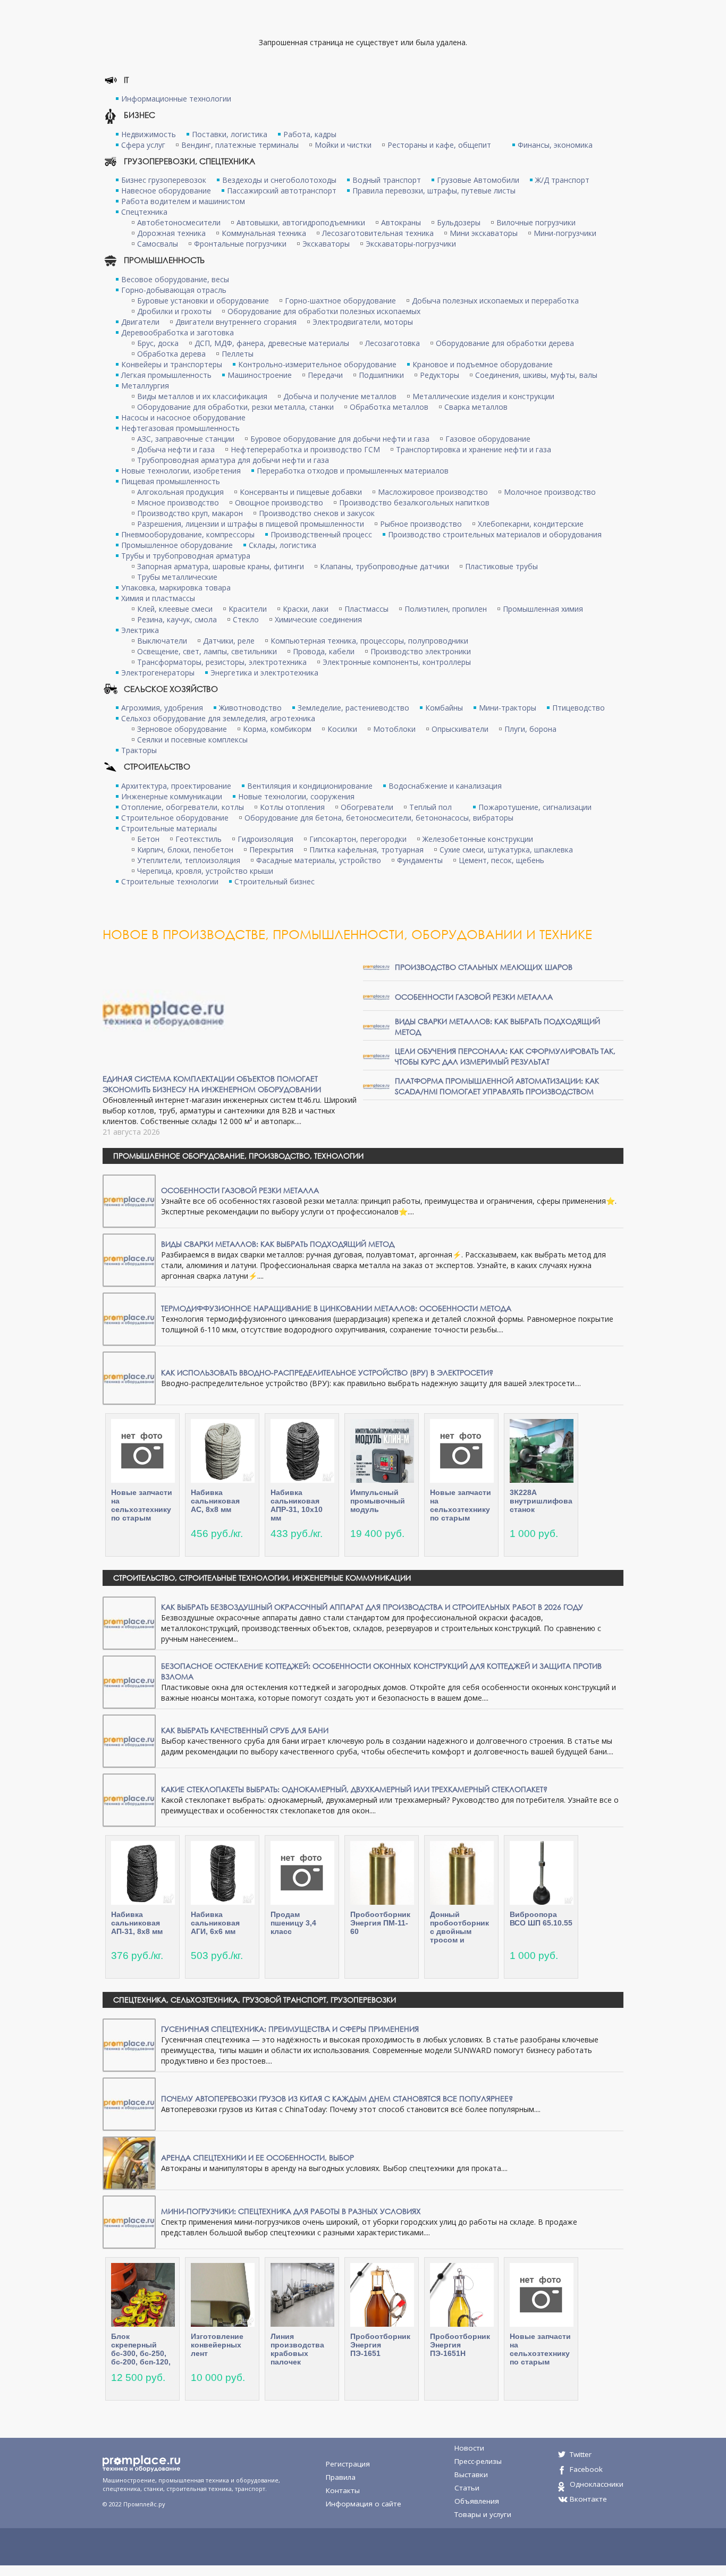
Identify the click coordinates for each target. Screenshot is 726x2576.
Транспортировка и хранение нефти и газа (474, 449)
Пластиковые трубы (501, 566)
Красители (248, 609)
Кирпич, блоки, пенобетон (185, 850)
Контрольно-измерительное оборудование (317, 364)
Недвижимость (149, 134)
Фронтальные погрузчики (240, 244)
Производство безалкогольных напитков (414, 502)
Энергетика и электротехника (264, 673)
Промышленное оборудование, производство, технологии (238, 1156)
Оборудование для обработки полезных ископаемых (324, 311)
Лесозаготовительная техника (378, 233)
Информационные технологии (176, 99)
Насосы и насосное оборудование (183, 417)
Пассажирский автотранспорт (282, 191)
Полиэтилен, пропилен (446, 609)
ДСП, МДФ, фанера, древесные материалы (272, 343)
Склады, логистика (282, 545)
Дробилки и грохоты (174, 311)
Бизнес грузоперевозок (164, 180)
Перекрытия (271, 850)
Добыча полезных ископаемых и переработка (495, 301)
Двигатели (140, 322)
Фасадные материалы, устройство (319, 860)
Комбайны (444, 708)
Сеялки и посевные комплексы (192, 740)
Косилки (342, 729)
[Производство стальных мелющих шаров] (376, 966)
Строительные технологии (170, 881)
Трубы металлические (177, 577)
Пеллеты (238, 354)
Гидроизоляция (265, 839)
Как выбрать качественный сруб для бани (245, 1730)
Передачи (325, 375)
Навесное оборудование (166, 191)
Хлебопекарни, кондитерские (531, 524)
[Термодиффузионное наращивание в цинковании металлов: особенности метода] (129, 1318)
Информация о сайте (364, 2504)
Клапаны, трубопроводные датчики (385, 566)
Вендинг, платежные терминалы (240, 145)
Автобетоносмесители (179, 222)
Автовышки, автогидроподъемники (301, 222)
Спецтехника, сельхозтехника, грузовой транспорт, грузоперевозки (255, 2000)
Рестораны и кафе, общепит (439, 145)
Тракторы (139, 750)
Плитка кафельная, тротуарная (366, 850)
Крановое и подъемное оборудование (483, 364)
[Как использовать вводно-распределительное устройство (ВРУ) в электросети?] (129, 1377)
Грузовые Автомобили (478, 180)
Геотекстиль (199, 839)
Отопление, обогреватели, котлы (183, 807)
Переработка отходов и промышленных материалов (353, 471)
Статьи (467, 2488)
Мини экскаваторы (484, 233)
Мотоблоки (394, 729)
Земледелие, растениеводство (353, 708)
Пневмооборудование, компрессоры (188, 534)
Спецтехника (144, 212)
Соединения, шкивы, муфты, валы (536, 375)
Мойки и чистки (343, 145)
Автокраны (401, 222)
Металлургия (145, 386)
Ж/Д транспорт (562, 180)
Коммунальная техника (264, 233)
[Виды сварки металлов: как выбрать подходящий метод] (376, 1026)
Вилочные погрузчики (536, 222)
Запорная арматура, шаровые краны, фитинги (221, 566)
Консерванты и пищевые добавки (301, 492)
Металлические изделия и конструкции (483, 396)
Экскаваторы (326, 244)
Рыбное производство (421, 524)
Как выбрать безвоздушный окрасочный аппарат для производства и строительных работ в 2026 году (372, 1607)
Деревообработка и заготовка (178, 332)
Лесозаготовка (392, 343)
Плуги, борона (530, 729)
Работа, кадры (310, 134)
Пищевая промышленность (171, 481)
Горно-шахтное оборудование (340, 301)
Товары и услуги (483, 2514)
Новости (469, 2448)
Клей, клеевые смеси (175, 609)
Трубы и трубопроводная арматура (186, 556)
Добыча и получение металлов (340, 396)
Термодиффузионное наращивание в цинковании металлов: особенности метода (336, 1308)
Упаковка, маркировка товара (176, 588)
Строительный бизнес (275, 881)
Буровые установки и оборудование (203, 301)
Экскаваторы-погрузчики (411, 244)
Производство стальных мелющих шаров (484, 967)
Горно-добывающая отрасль (174, 290)
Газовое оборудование (488, 439)
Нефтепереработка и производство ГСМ (305, 449)
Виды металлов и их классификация (202, 396)
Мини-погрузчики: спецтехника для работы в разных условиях (291, 2211)
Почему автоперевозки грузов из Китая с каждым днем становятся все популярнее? (337, 2098)
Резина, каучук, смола (177, 619)
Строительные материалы (169, 828)
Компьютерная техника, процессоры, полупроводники (369, 641)
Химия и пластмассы (158, 598)
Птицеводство (579, 708)
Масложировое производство (433, 492)
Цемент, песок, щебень (501, 860)
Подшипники (381, 375)
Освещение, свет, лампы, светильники (207, 651)
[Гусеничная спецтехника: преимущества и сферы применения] (129, 2044)
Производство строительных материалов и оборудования (495, 534)
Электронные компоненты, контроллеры (397, 662)
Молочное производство (550, 492)
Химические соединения (318, 619)
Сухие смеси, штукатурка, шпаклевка (506, 850)
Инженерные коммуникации (172, 796)
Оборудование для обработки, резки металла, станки (235, 407)
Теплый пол (430, 807)
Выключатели (162, 641)
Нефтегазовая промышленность (180, 428)
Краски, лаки (306, 609)
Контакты (343, 2490)
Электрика (140, 630)
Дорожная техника (171, 233)
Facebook (586, 2469)
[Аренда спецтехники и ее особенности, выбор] (129, 2162)
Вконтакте (588, 2499)
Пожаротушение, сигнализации (535, 807)
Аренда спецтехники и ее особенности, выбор (258, 2157)
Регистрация (348, 2464)
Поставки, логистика (230, 134)
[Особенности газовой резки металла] (376, 996)
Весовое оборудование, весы (175, 279)
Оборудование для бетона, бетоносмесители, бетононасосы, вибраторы (379, 818)
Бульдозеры (459, 222)
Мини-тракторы (508, 708)
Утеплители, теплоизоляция (189, 860)
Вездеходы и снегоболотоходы (279, 180)
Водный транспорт (387, 180)
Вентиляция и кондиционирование (310, 786)
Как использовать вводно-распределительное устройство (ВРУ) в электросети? (327, 1373)
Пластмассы (366, 609)
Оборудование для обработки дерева (505, 343)
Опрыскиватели (460, 729)
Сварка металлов (476, 407)
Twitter (581, 2454)
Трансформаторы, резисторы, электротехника (222, 662)
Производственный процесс (321, 534)
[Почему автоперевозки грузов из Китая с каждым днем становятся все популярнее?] (129, 2103)
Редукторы (440, 375)
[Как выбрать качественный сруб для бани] (129, 1740)
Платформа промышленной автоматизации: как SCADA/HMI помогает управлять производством (497, 1086)
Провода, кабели (324, 651)
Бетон (148, 839)
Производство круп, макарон (190, 513)
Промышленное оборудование (177, 545)
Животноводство (250, 708)
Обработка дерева (171, 354)
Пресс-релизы (478, 2461)
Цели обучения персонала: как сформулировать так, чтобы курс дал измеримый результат (505, 1056)
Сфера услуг (143, 145)
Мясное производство (178, 502)
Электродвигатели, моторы (363, 322)
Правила (341, 2477)
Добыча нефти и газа (176, 449)
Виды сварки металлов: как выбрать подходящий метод (278, 1244)
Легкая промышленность (166, 375)
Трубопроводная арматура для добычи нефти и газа (233, 460)
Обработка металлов (389, 407)
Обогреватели (367, 807)
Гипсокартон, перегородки (358, 839)
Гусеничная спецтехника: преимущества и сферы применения (290, 2029)
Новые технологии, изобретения (181, 471)
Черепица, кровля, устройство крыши (205, 871)
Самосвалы (158, 244)
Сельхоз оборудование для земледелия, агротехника (218, 718)
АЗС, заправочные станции (186, 439)
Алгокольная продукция (180, 492)
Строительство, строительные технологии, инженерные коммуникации (262, 1578)
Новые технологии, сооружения (296, 796)
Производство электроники (421, 651)
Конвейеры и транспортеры (172, 364)
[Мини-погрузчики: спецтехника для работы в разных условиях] (129, 2221)
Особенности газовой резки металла (474, 997)
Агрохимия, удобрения (162, 708)
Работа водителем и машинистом (183, 201)
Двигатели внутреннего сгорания (236, 322)
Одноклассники (597, 2484)
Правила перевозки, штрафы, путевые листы (434, 191)
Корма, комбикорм (277, 729)
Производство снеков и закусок (317, 513)
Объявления (477, 2501)
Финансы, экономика (555, 145)
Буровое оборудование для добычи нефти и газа (340, 439)
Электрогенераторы (158, 673)
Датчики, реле (229, 641)
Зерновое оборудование (182, 729)
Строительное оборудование (175, 818)
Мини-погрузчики (565, 233)
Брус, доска (158, 343)
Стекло (246, 619)
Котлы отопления (292, 807)
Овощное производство (279, 502)
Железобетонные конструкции (478, 839)
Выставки (471, 2474)
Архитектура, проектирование (176, 786)
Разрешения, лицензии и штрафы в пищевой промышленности (251, 524)
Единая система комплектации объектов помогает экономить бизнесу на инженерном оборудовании (212, 1084)
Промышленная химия (543, 609)
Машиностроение (260, 375)
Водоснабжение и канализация (445, 786)
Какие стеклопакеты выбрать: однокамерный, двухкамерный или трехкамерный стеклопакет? (354, 1789)
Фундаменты (420, 860)
